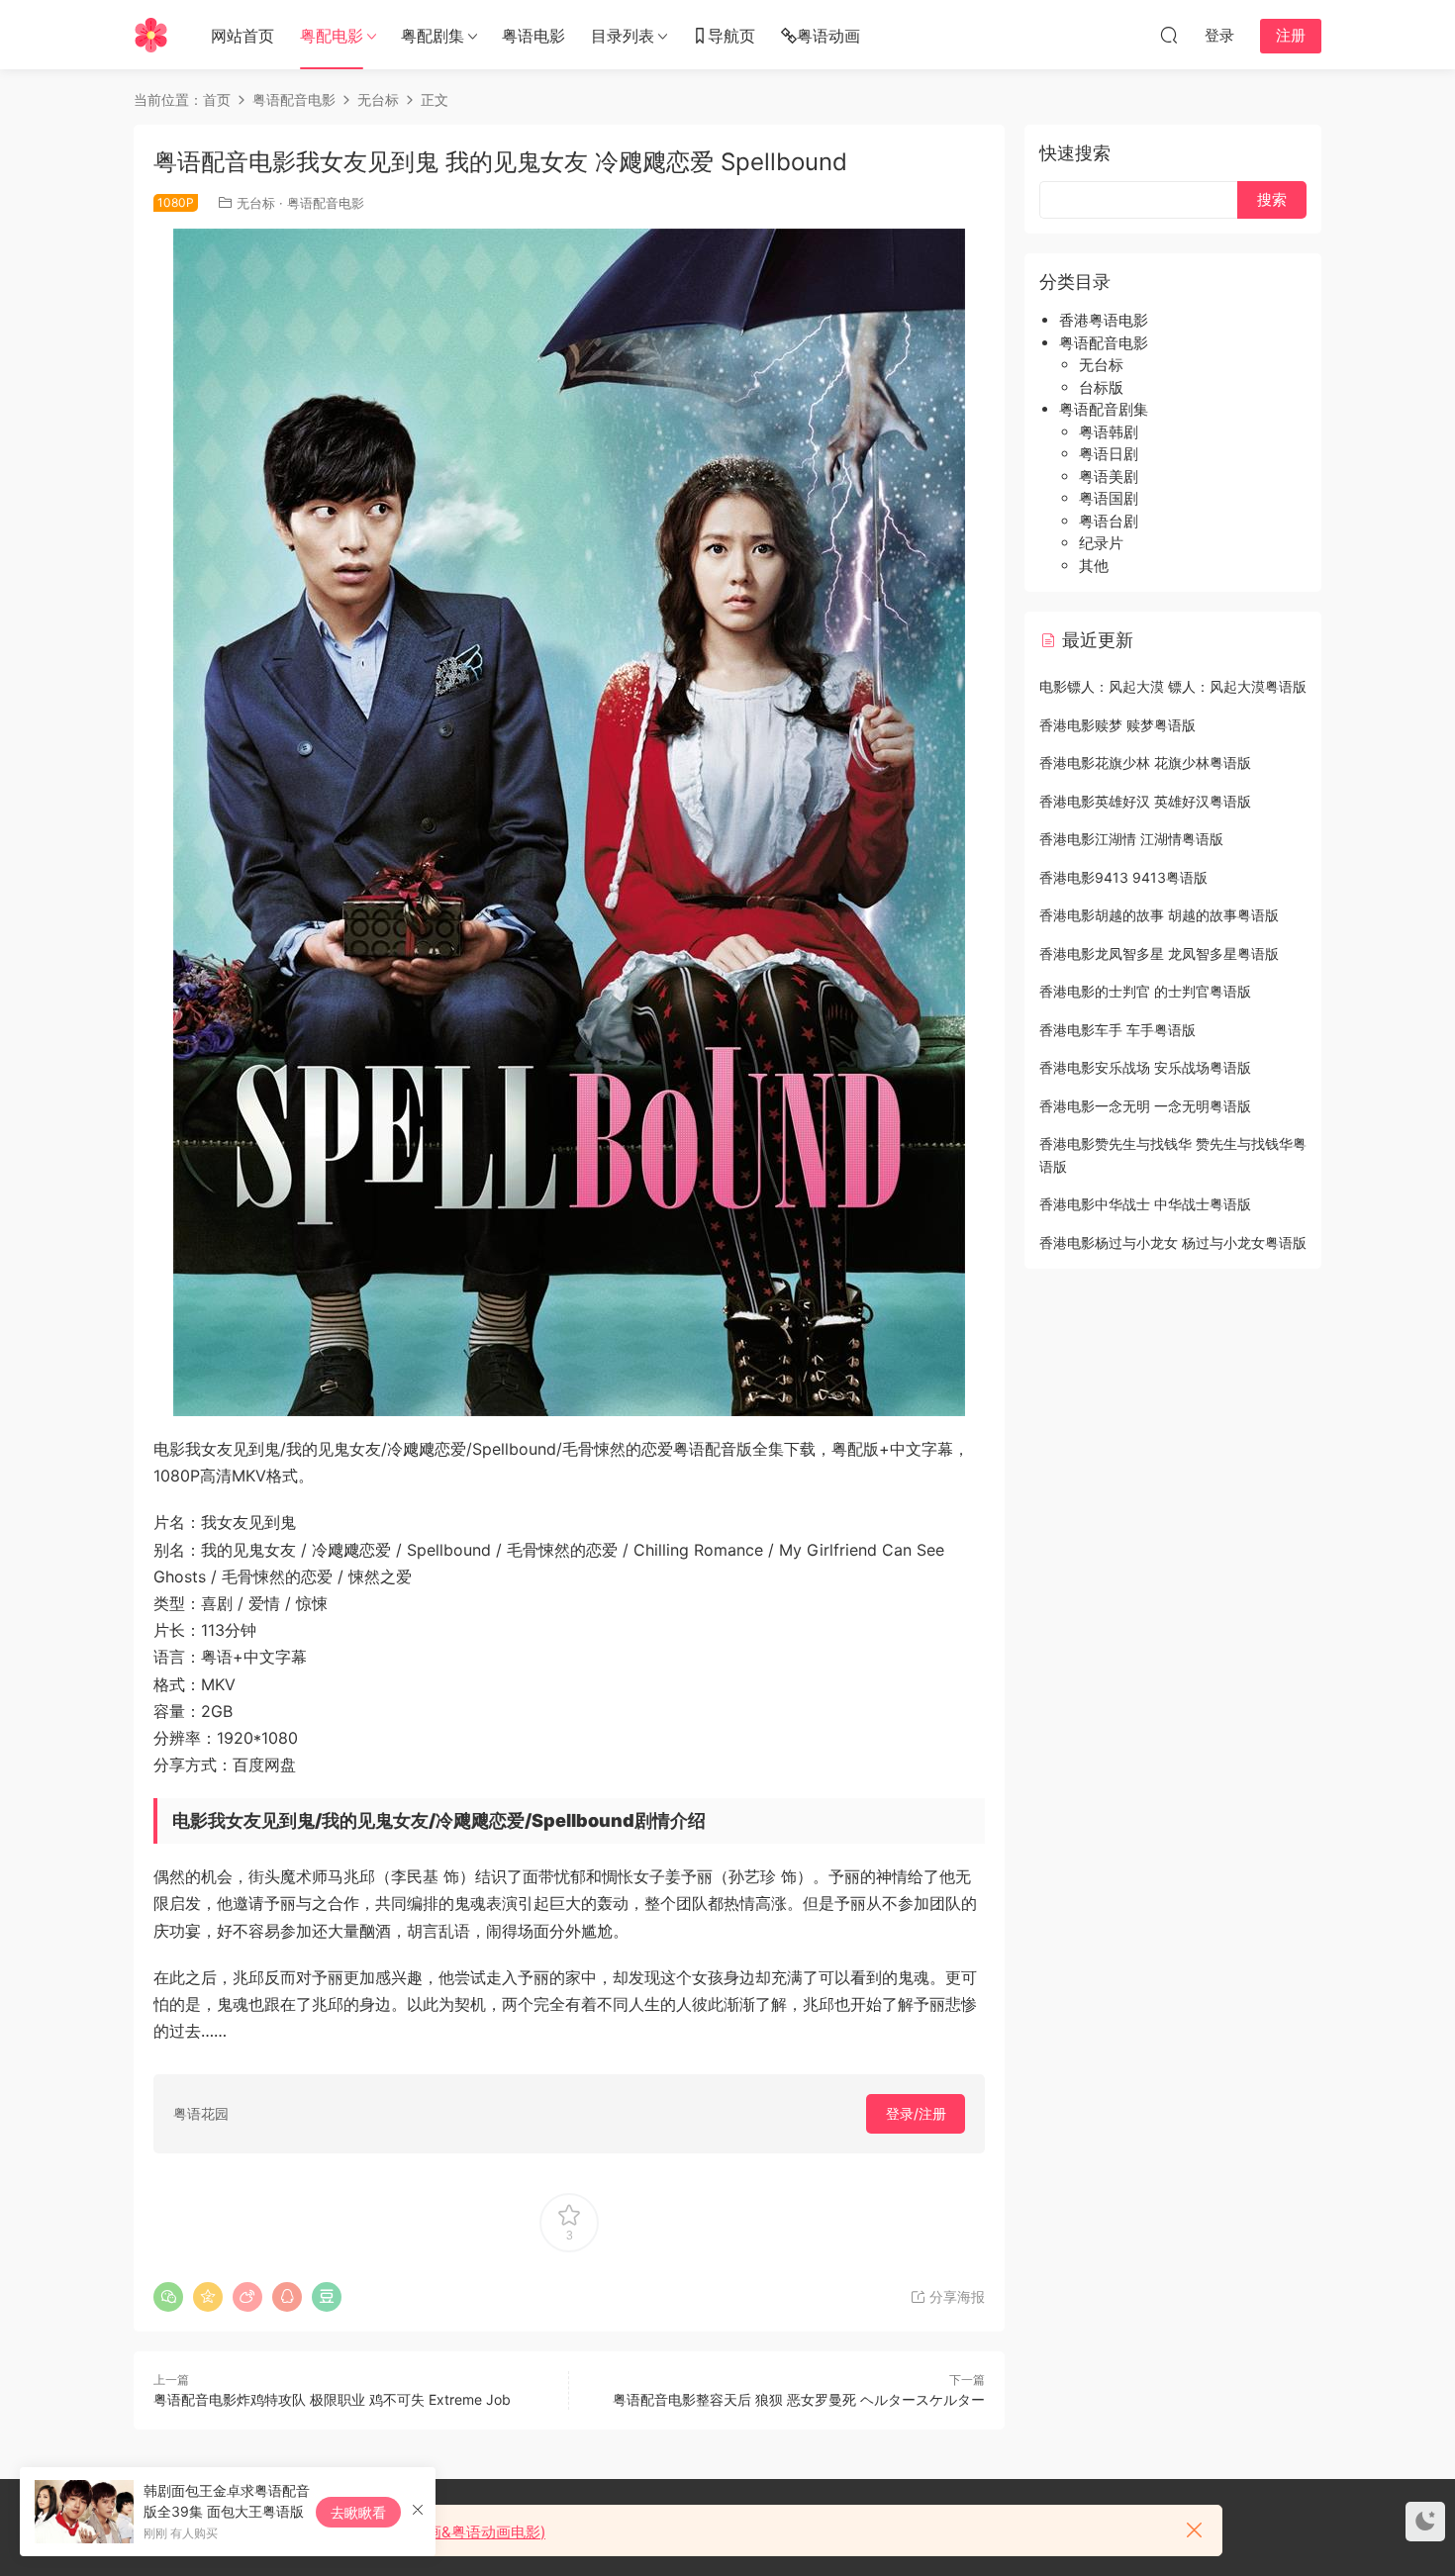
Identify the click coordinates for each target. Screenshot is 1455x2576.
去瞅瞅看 (358, 2512)
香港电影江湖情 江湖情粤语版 (1131, 839)
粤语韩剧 (1109, 432)
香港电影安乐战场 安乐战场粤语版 (1145, 1067)
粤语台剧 (1109, 521)
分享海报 (955, 2296)
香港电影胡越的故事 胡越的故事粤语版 (1159, 915)
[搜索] (1169, 35)
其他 (1094, 566)
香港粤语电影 (1104, 320)
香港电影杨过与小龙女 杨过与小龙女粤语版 (1173, 1242)
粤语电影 (533, 36)
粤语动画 (828, 36)
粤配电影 (332, 36)
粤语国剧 (1109, 498)
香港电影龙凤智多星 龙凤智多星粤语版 (1159, 954)
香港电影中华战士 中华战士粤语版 (1145, 1204)
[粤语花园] (151, 35)
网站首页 (242, 36)
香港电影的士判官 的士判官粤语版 (1145, 991)
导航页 (731, 36)
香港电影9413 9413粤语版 (1123, 877)
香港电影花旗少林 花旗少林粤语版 (1145, 763)
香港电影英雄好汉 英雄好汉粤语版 (1145, 801)
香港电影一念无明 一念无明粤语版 (1145, 1106)
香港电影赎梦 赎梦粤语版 (1117, 725)
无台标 (256, 203)
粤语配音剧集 (1104, 409)
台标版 (1101, 387)
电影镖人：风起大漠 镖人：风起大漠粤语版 (1173, 686)
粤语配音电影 (326, 203)
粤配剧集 (433, 36)
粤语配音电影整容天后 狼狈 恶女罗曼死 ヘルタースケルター (799, 2399)
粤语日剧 (1109, 454)
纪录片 (1101, 543)
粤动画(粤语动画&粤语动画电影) (439, 2532)
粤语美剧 (1109, 477)
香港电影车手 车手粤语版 (1117, 1030)
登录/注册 (916, 2113)
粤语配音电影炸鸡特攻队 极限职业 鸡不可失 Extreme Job (332, 2399)
